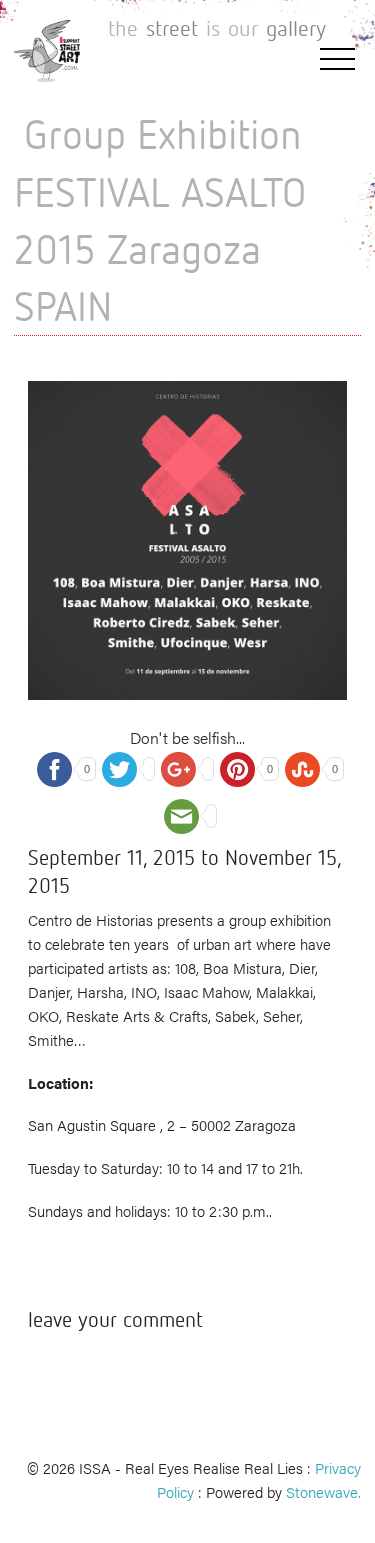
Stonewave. (323, 1491)
